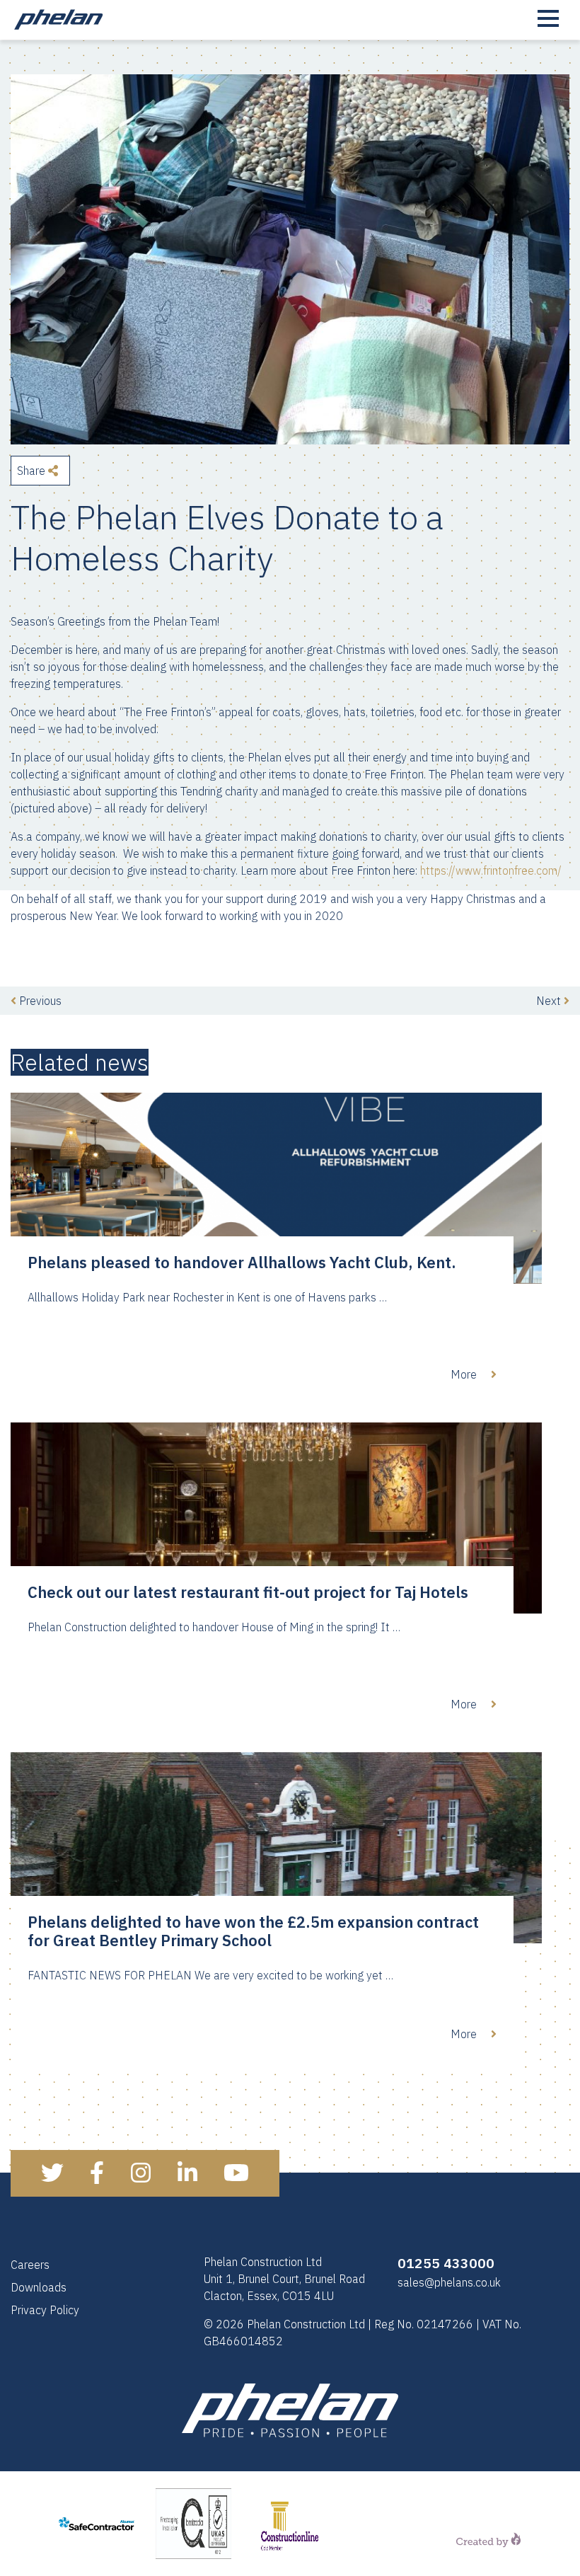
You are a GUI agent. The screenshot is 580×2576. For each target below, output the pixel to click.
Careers (30, 2265)
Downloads (39, 2287)
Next (550, 1001)
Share (33, 471)
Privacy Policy (45, 2310)
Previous (39, 1001)
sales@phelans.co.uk (449, 2282)
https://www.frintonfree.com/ (491, 870)
